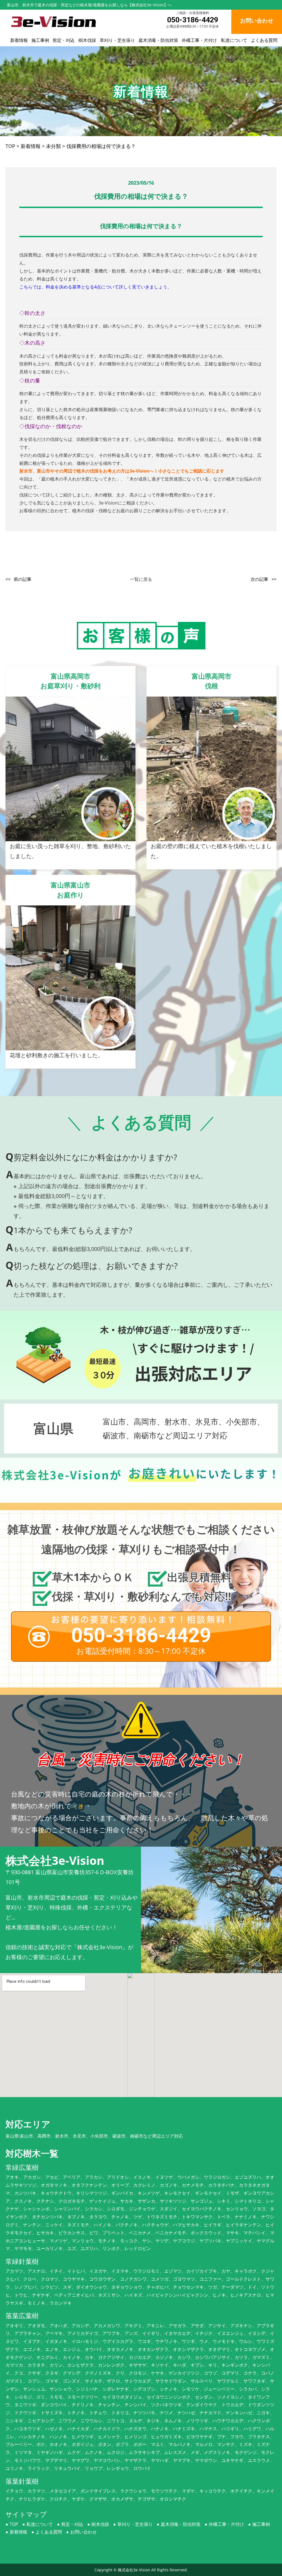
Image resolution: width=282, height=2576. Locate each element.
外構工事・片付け (199, 40)
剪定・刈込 (64, 40)
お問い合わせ (83, 2532)
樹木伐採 (87, 40)
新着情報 (19, 40)
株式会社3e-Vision (134, 2570)
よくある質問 (264, 40)
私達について (234, 40)
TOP (14, 2524)
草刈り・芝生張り (117, 40)
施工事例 (40, 40)
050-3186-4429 (193, 20)
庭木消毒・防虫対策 (158, 40)
